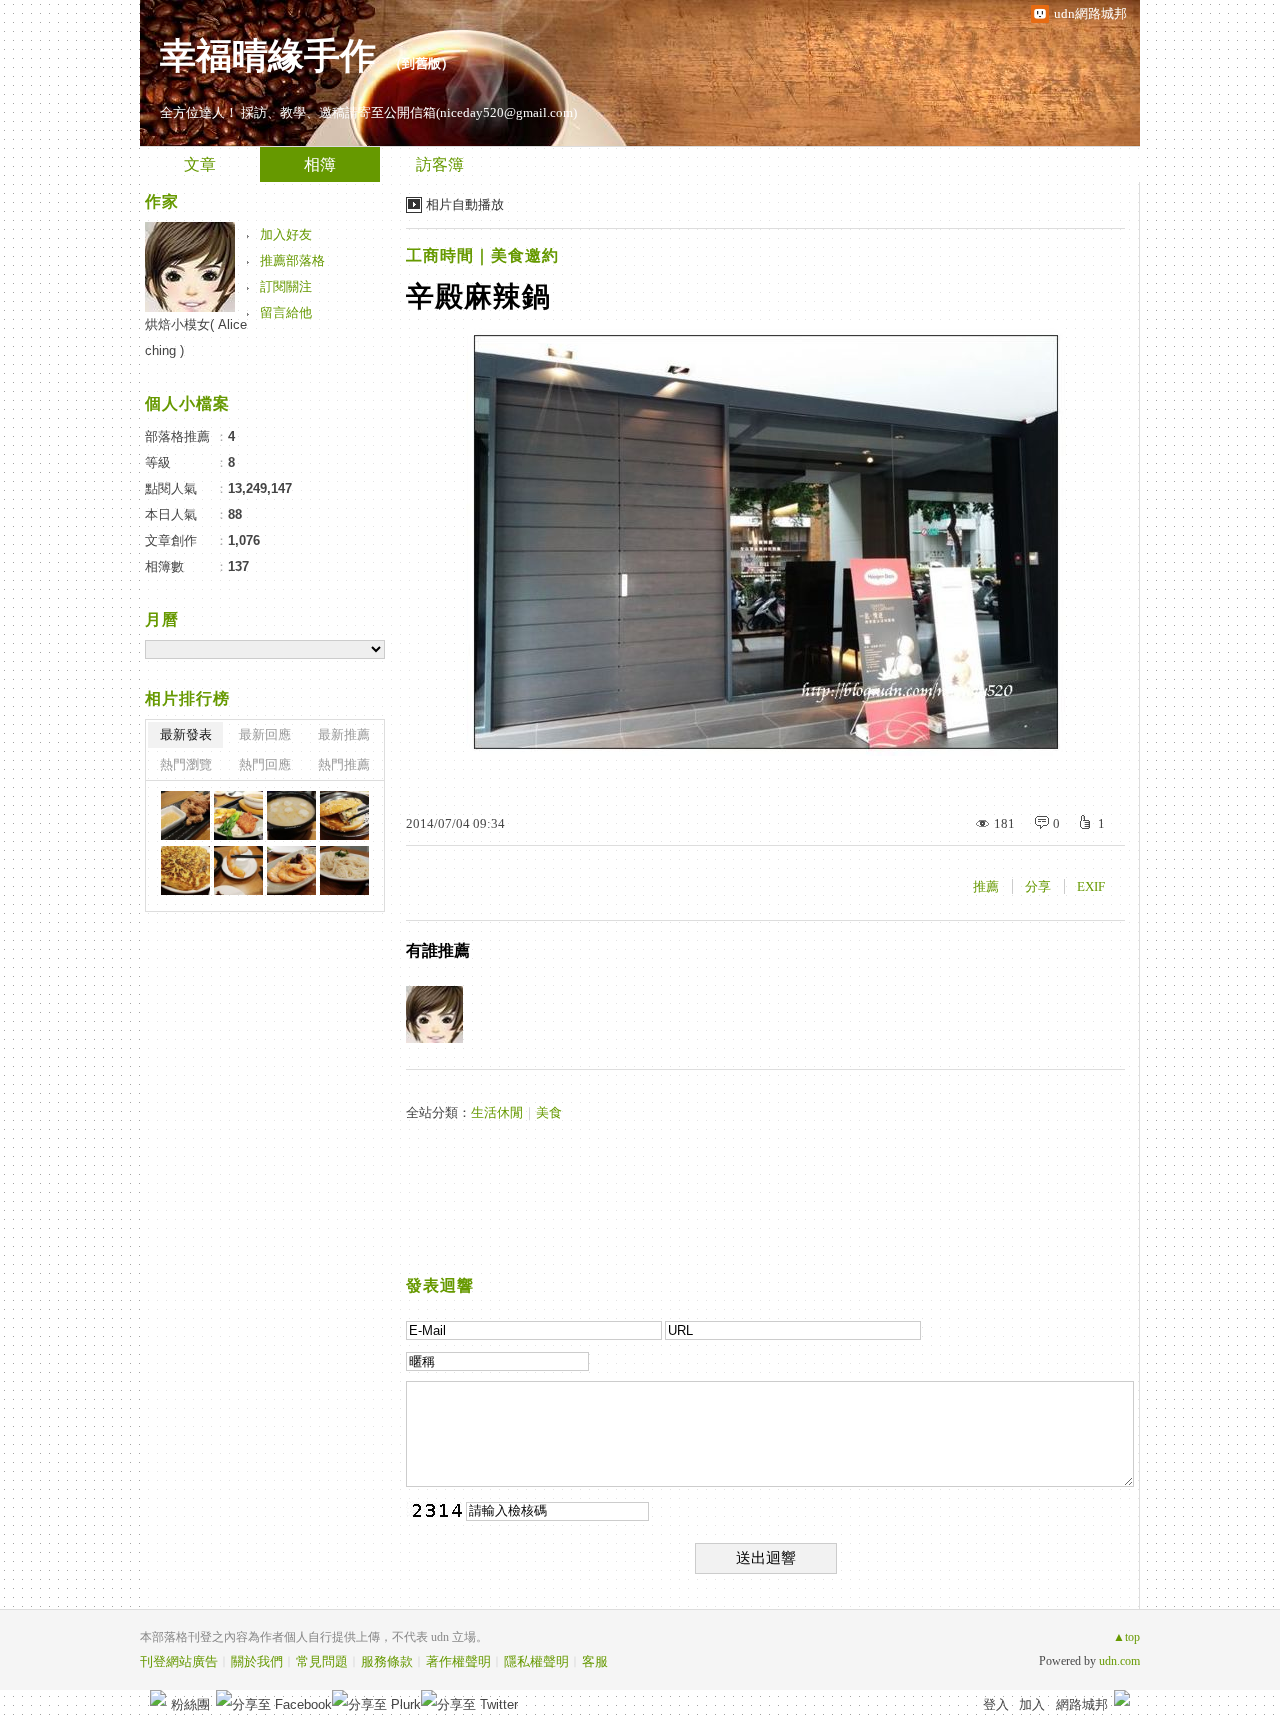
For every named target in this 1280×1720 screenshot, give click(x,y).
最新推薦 (344, 734)
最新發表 (186, 734)
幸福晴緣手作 (268, 56)
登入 (996, 1704)
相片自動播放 (465, 204)
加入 (1032, 1704)
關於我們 (257, 1661)
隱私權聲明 (536, 1661)
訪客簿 (440, 164)
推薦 (986, 886)
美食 (549, 1112)
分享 (1038, 886)
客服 (595, 1661)
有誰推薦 (438, 950)
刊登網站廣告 (179, 1661)
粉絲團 (190, 1704)
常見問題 (322, 1661)
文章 (200, 164)
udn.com (1119, 1661)
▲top (1126, 1637)
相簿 (320, 164)
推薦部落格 (292, 260)
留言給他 (286, 312)
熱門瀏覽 (186, 764)
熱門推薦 (344, 764)
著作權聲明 (458, 1661)
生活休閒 (497, 1112)
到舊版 (421, 63)
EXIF (1091, 886)
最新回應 (265, 734)
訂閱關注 (286, 286)
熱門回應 (265, 764)
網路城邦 (1082, 1704)
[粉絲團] (158, 1698)
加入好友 (286, 234)
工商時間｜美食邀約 (482, 255)
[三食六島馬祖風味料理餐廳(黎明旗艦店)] (185, 815)
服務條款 (387, 1661)
